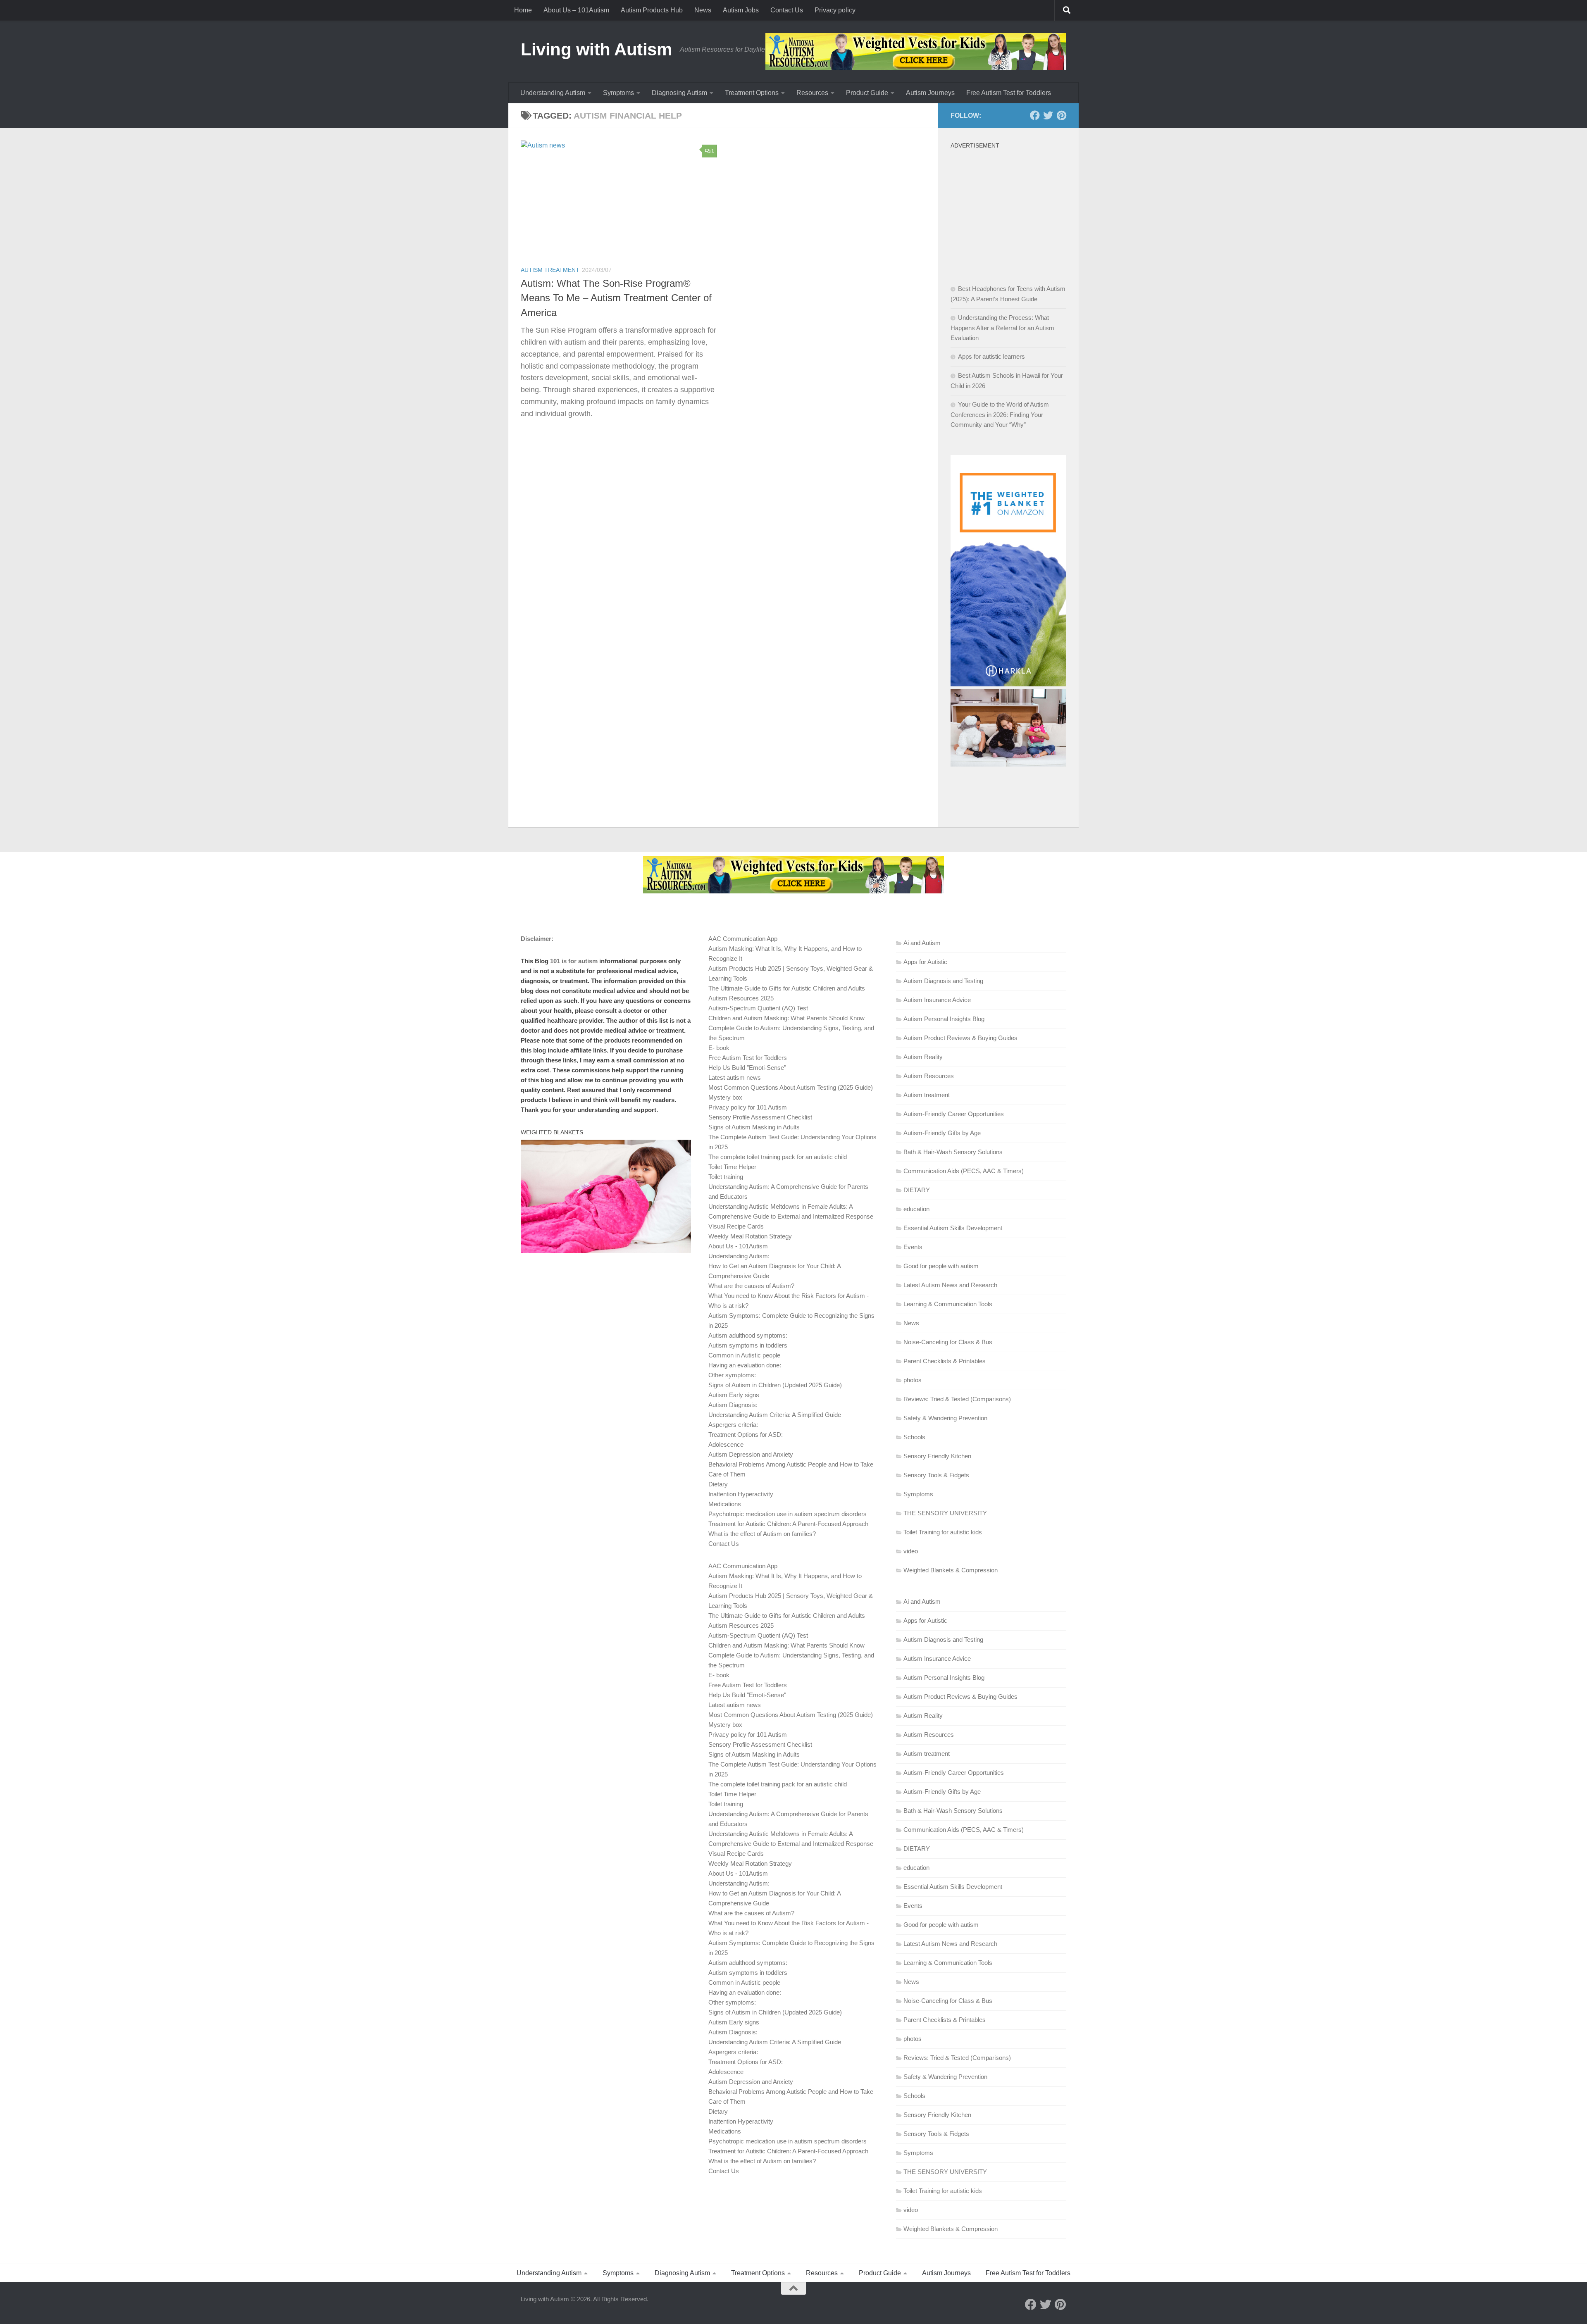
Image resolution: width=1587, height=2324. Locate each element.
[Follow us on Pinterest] (1061, 115)
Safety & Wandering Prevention (945, 1418)
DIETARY (917, 1190)
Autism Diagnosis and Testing (943, 981)
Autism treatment (550, 270)
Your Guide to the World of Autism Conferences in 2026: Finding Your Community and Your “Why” (1000, 414)
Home (523, 10)
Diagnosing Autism (679, 93)
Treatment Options (752, 93)
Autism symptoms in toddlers (748, 1345)
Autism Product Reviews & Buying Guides (960, 1038)
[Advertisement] (1013, 205)
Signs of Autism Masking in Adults (754, 1127)
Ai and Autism (922, 943)
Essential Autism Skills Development (953, 1228)
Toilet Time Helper (732, 1167)
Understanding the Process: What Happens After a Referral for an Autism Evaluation (1002, 328)
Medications (725, 1504)
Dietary (718, 1484)
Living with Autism (596, 49)
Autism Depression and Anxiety (751, 1454)
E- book (719, 1048)
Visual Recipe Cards (736, 1226)
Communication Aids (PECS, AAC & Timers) (964, 1171)
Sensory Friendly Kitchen (937, 1456)
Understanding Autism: (739, 1256)
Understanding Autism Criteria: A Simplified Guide (775, 1415)
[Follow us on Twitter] (1048, 115)
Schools (914, 1437)
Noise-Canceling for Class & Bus (948, 1342)
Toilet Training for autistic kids (943, 1532)
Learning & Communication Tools (948, 1304)
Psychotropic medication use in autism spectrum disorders (788, 1514)
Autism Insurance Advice (937, 1000)
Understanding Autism (553, 93)
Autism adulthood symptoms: (748, 1335)
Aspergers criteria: (733, 1425)
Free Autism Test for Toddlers (1009, 93)
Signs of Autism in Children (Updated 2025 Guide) (775, 1385)
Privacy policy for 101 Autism (748, 1107)
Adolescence (726, 1444)
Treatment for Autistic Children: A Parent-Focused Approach (788, 1524)
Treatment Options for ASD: (746, 1435)
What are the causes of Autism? (751, 1286)
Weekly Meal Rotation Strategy (750, 1236)
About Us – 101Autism (576, 10)
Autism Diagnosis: (733, 1405)
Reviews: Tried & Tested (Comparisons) (957, 1399)
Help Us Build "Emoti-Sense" (747, 1068)
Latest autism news (735, 1077)
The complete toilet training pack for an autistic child (778, 1157)
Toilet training (726, 1177)
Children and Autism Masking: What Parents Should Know (786, 1018)
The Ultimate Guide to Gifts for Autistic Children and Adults (787, 988)
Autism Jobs (741, 10)
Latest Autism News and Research (950, 1285)
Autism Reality (923, 1057)
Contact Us (787, 10)
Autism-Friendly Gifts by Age (942, 1133)
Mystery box (725, 1097)
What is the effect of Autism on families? (762, 1534)
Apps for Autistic (925, 962)
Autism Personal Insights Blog (944, 1019)
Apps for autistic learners (991, 356)
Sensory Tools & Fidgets (936, 1475)
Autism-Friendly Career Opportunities (954, 1114)
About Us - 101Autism (738, 1246)
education (916, 1209)
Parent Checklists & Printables (945, 1361)
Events (913, 1247)
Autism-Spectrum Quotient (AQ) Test (758, 1008)
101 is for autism (574, 961)
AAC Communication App (743, 939)
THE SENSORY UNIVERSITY (945, 1513)
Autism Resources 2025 (741, 998)
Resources (812, 93)
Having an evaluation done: (745, 1365)
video (911, 1551)
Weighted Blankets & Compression (951, 1570)
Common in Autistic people (744, 1355)
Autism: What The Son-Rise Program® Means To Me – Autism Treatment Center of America (616, 298)
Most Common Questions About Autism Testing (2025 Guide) (791, 1087)
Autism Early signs (734, 1395)
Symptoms (618, 93)
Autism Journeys (930, 93)
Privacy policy (835, 10)
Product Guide (867, 93)
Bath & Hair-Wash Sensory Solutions (953, 1152)
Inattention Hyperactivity (741, 1494)
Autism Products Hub (652, 10)
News (703, 10)
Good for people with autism (941, 1266)
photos (913, 1380)
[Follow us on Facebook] (1035, 115)
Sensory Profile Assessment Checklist (760, 1117)
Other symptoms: (732, 1375)
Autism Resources (929, 1076)
